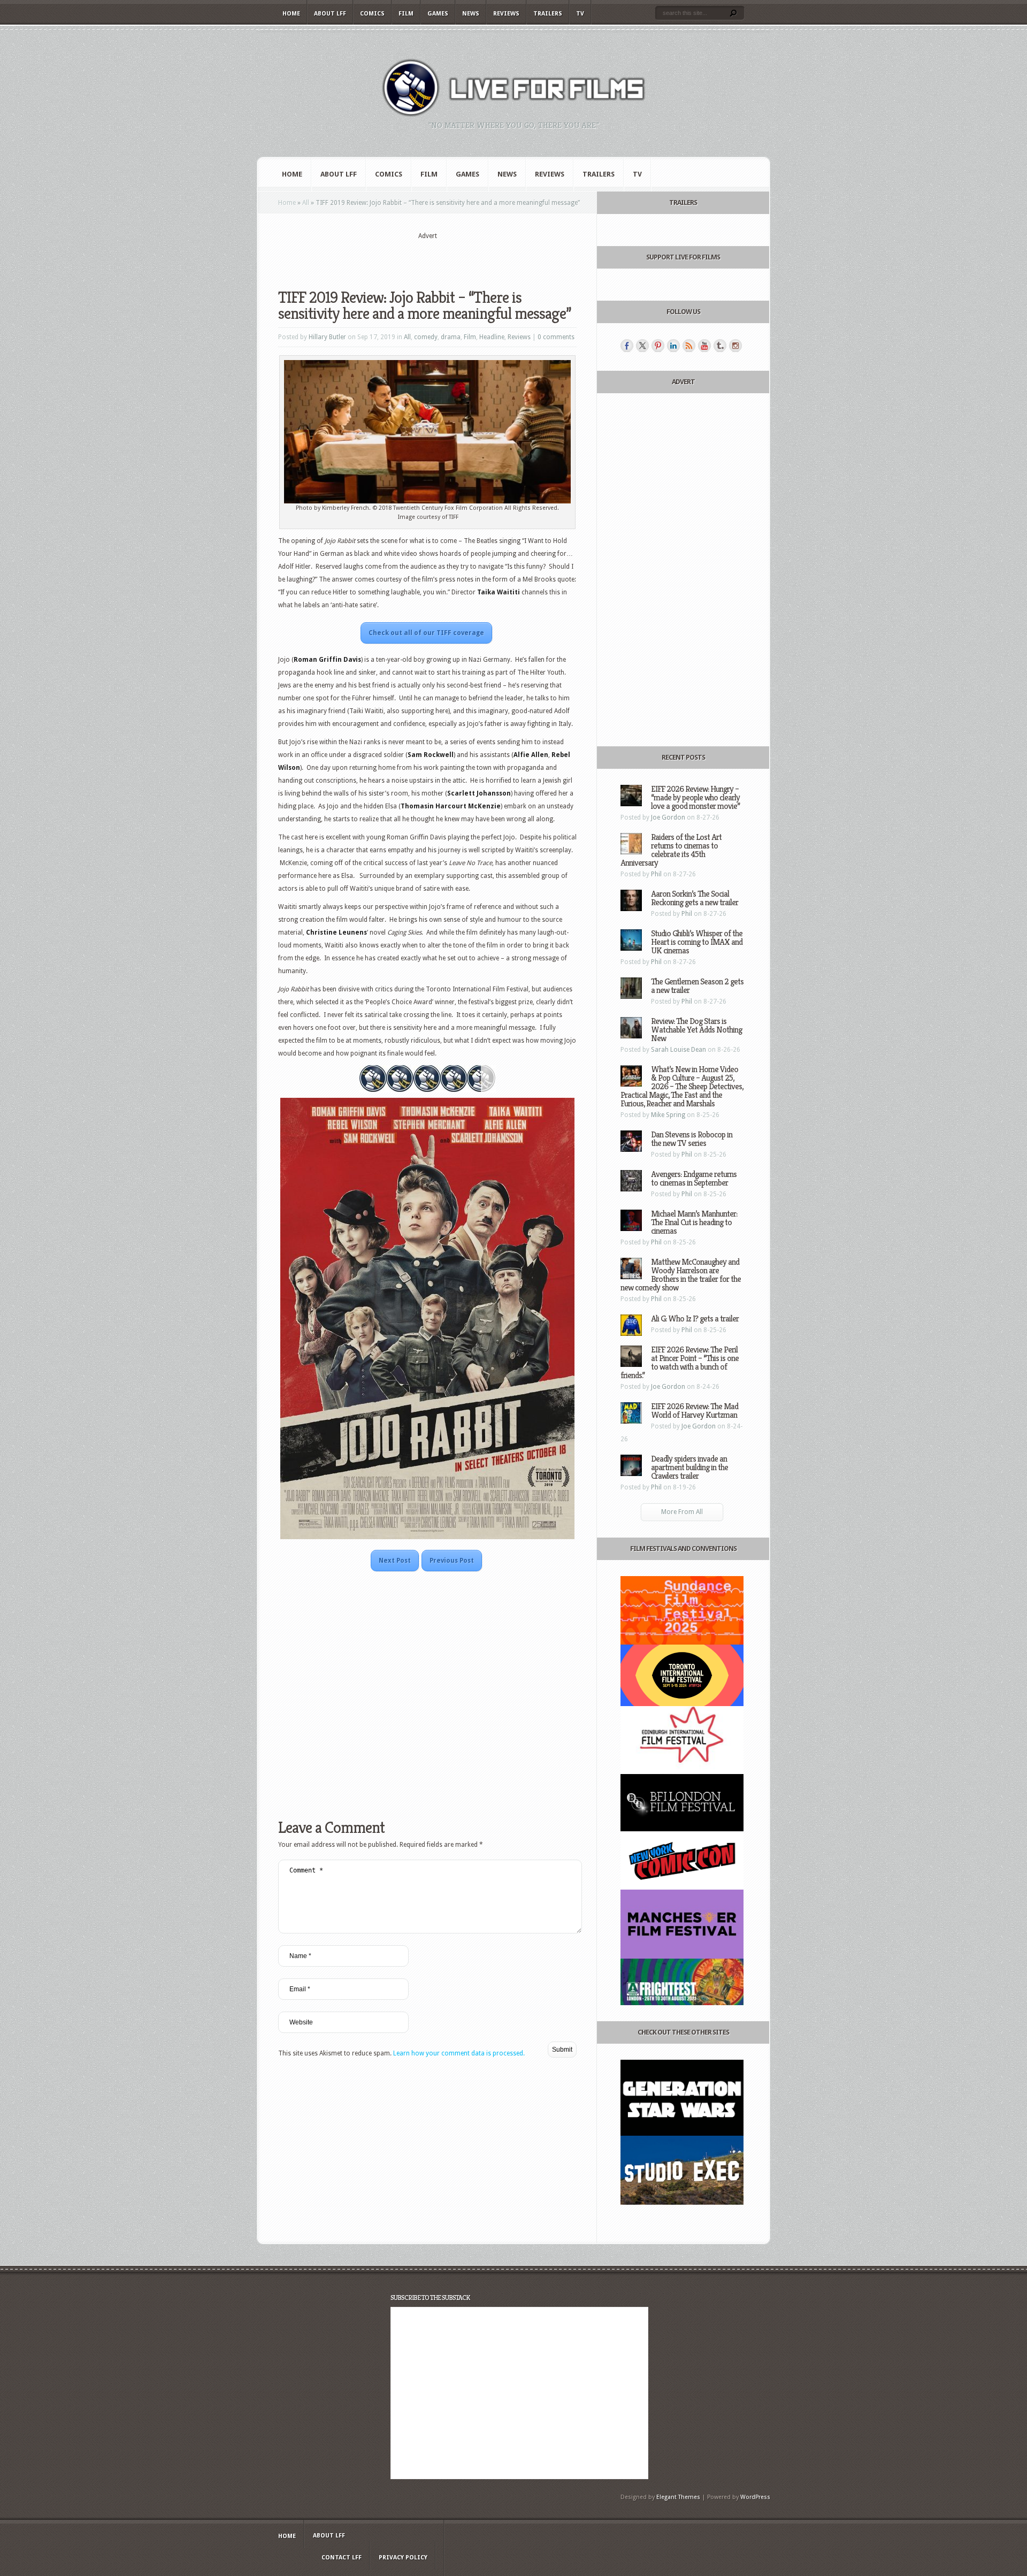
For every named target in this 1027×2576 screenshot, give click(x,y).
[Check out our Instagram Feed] (735, 346)
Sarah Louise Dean (679, 1050)
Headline (492, 337)
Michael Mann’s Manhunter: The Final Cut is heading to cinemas (694, 1222)
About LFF (330, 14)
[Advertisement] (427, 257)
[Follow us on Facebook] (627, 346)
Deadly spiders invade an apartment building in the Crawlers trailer (689, 1467)
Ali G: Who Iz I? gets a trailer (695, 1318)
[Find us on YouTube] (704, 346)
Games (438, 14)
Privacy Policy (403, 2558)
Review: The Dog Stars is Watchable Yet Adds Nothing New (696, 1030)
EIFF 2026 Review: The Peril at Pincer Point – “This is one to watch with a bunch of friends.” (680, 1362)
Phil (656, 874)
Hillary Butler (327, 337)
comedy (426, 337)
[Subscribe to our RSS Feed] (689, 346)
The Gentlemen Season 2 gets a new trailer (697, 986)
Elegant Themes (678, 2497)
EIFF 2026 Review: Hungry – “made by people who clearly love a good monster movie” (695, 797)
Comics (372, 14)
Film (406, 14)
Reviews (506, 14)
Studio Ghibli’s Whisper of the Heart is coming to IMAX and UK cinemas (697, 942)
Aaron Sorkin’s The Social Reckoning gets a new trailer (695, 898)
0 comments (556, 337)
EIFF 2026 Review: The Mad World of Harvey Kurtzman (695, 1411)
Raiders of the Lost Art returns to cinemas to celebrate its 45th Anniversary (671, 850)
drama (451, 337)
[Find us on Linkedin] (673, 346)
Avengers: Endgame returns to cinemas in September (694, 1178)
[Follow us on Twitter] (642, 346)
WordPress (755, 2497)
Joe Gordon (668, 817)
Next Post (395, 1561)
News (471, 14)
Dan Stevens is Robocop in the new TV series (692, 1139)
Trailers (548, 14)
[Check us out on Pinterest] (658, 346)
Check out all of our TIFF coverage (426, 633)
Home (291, 14)
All (306, 203)
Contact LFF (342, 2558)
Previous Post (452, 1561)
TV (580, 14)
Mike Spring (668, 1115)
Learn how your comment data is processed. (459, 2053)
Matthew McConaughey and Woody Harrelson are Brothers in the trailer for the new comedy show (681, 1275)
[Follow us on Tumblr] (720, 346)
